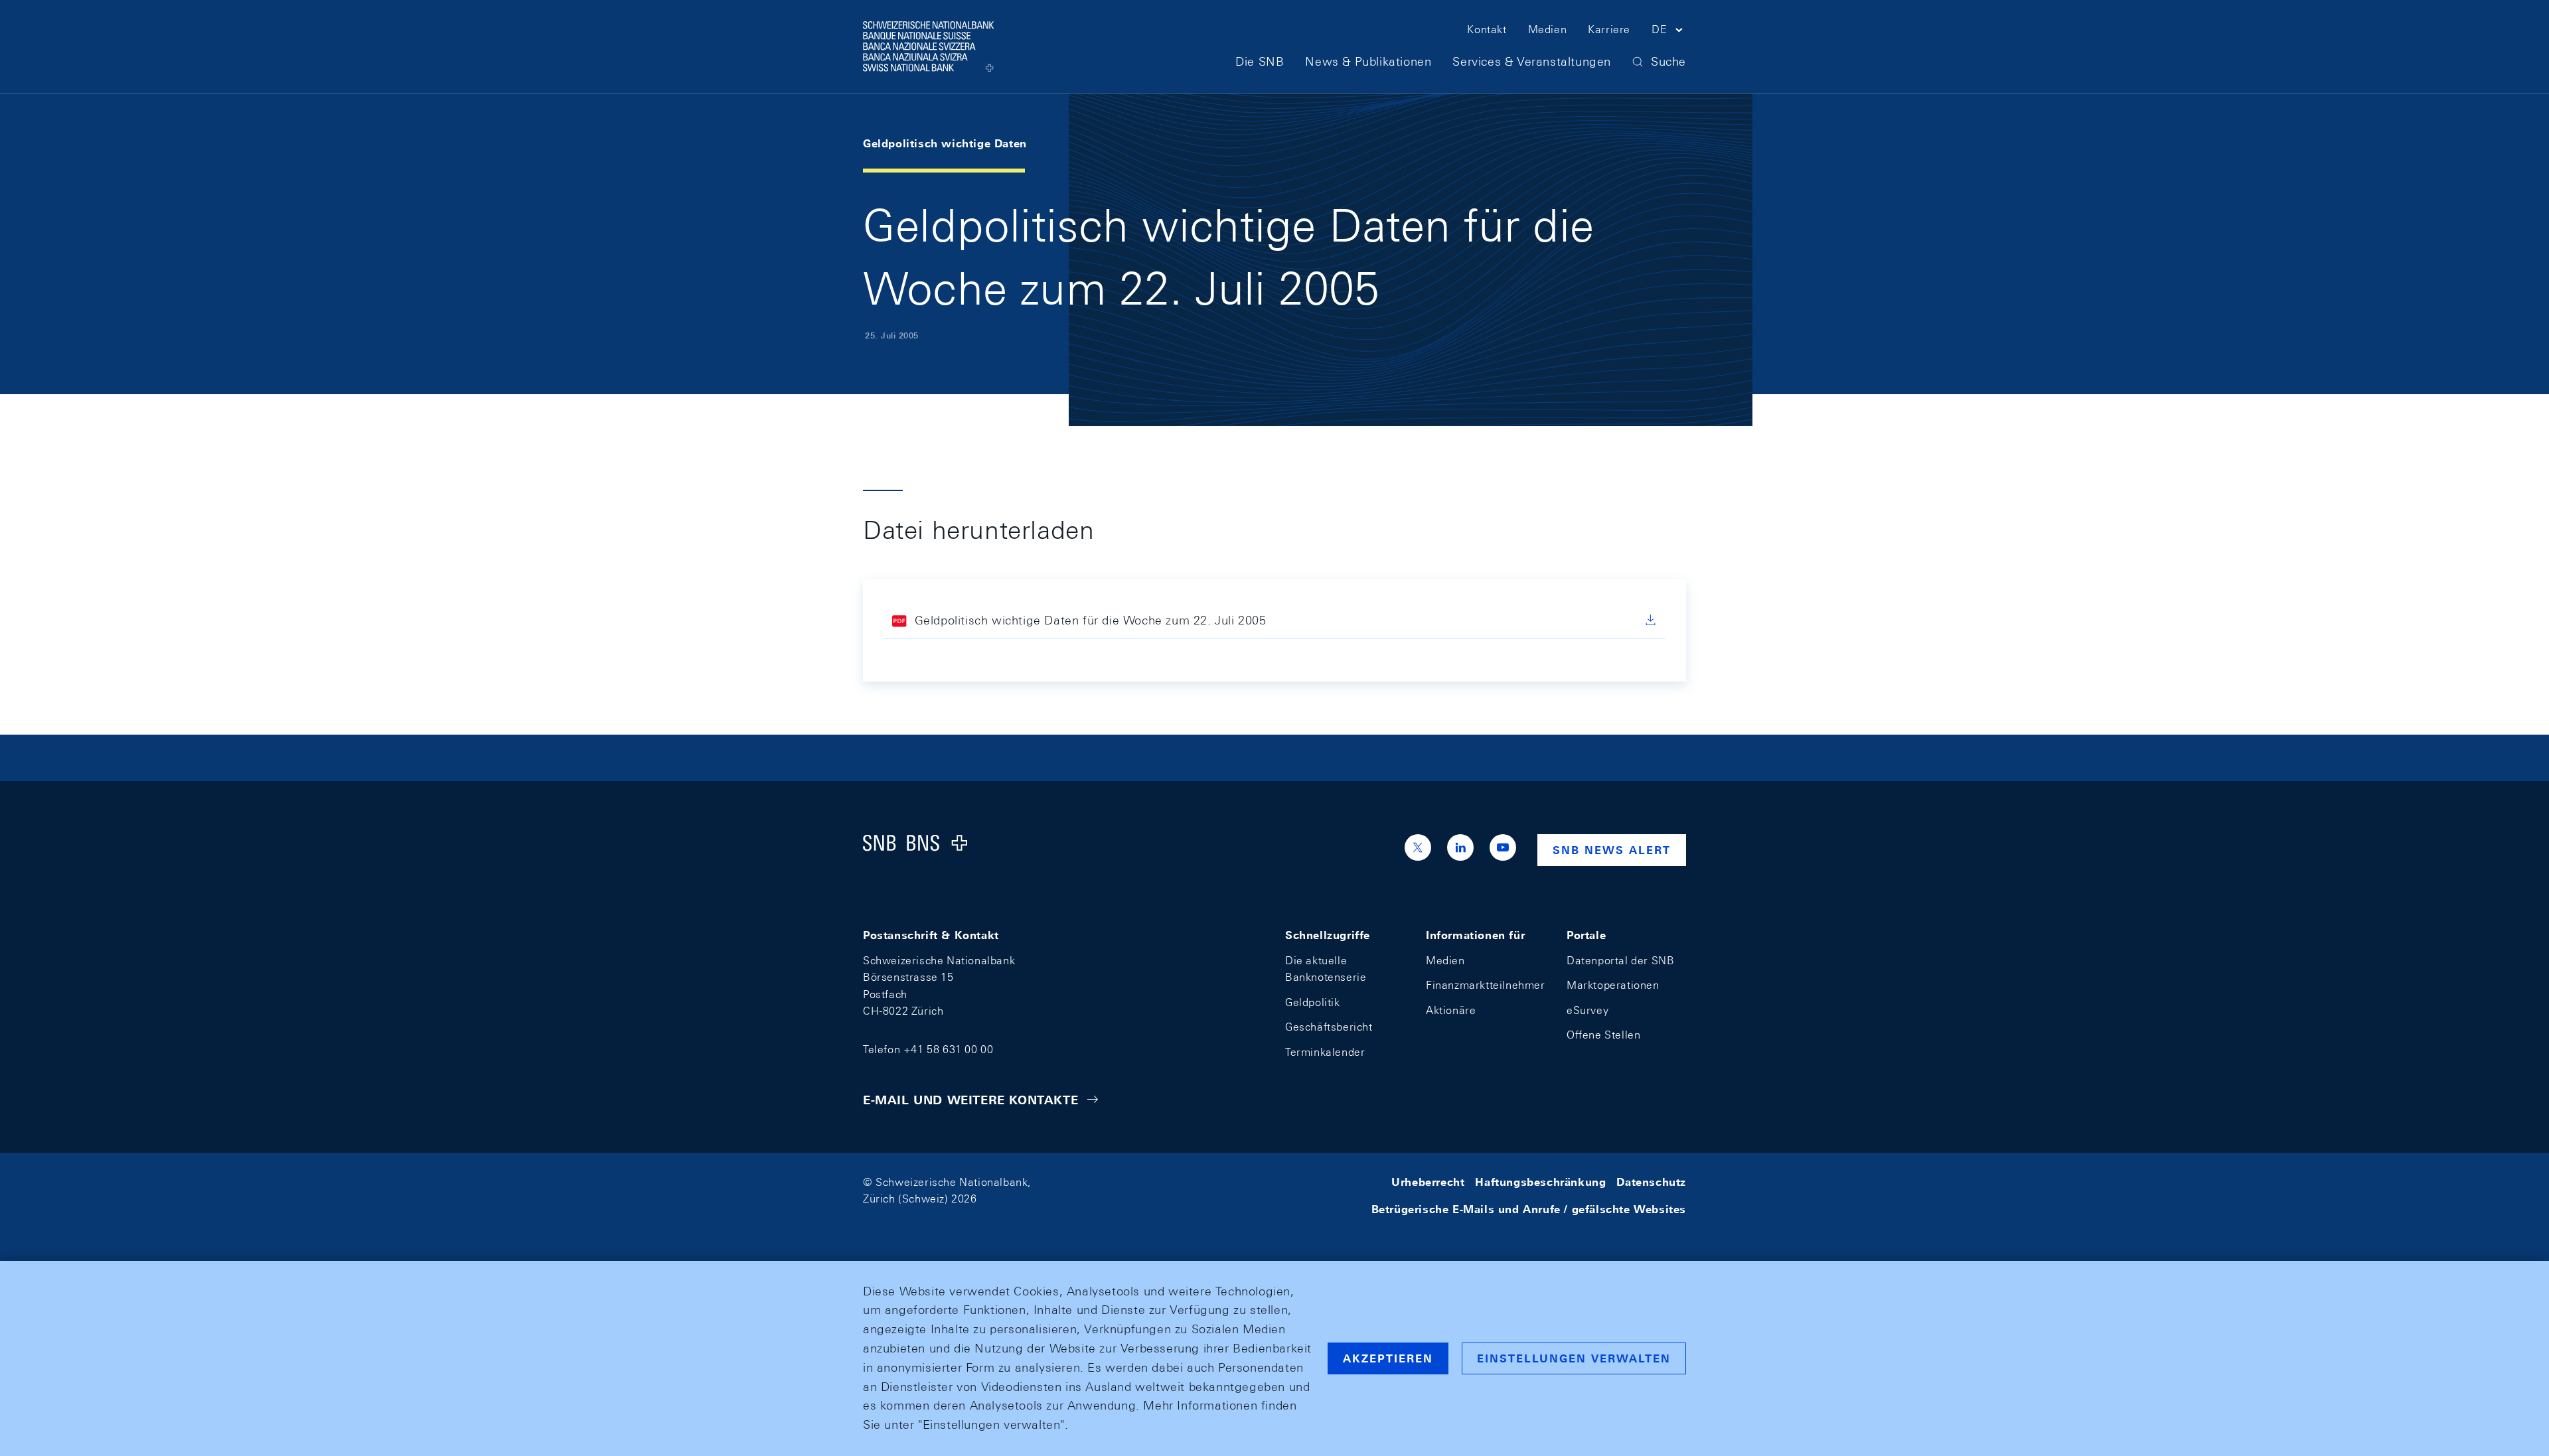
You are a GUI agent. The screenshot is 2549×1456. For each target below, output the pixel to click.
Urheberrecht (1428, 1182)
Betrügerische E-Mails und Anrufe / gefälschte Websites (1529, 1209)
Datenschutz (1651, 1182)
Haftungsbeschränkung (1540, 1182)
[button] (1669, 32)
